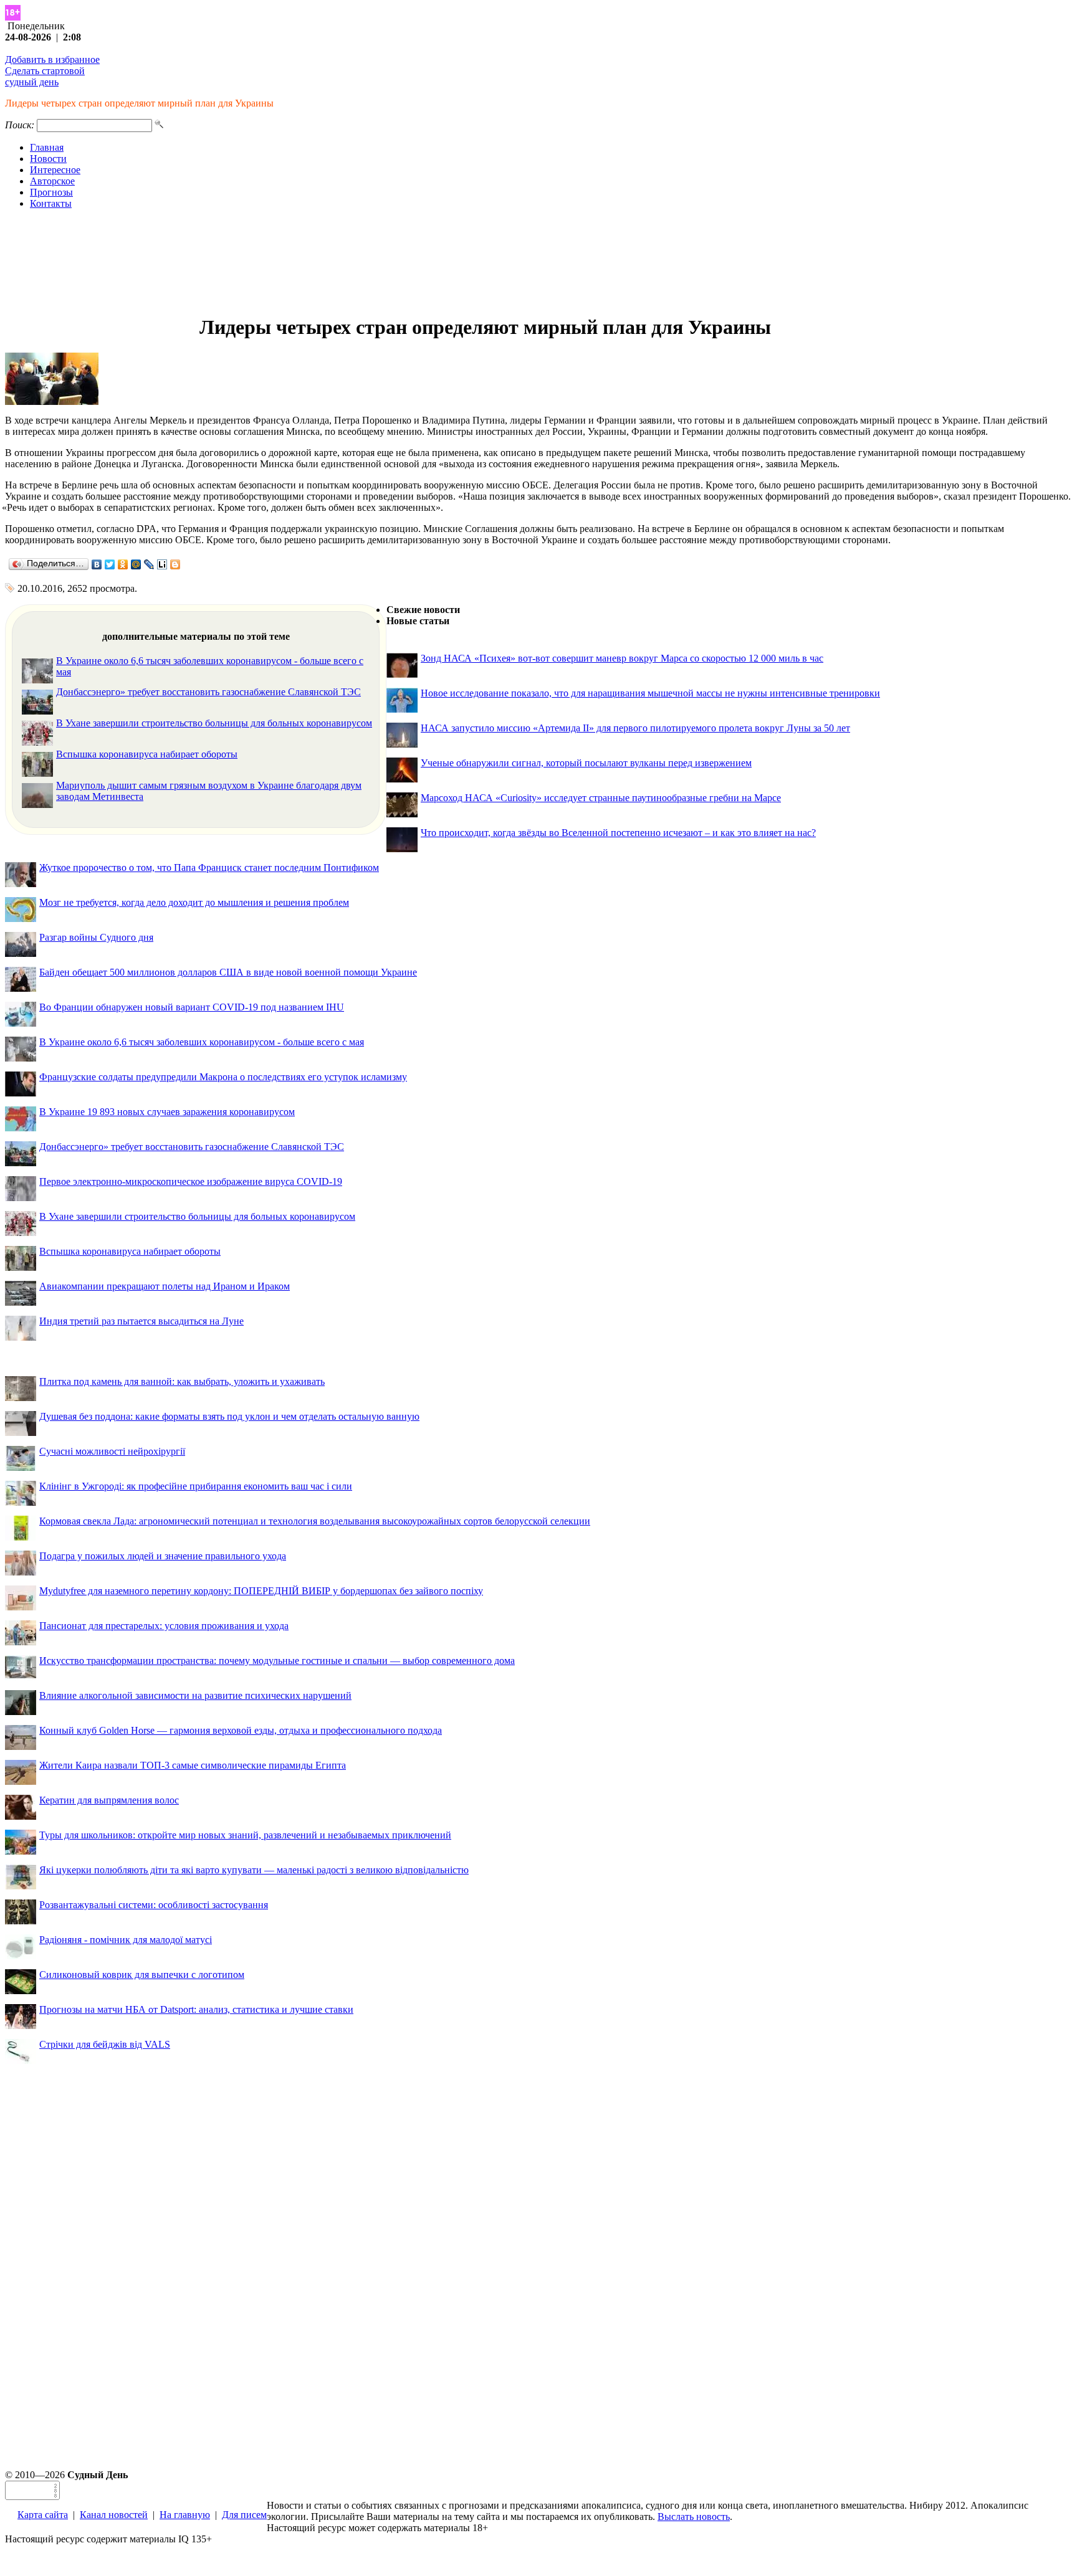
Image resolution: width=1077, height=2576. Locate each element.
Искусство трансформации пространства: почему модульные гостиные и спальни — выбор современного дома (277, 1661)
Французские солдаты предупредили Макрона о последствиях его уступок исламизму (223, 1077)
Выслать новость (694, 2517)
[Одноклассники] (123, 564)
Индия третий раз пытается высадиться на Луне (141, 1321)
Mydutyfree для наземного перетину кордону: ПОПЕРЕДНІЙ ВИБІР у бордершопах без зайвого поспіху (261, 1591)
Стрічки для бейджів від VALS (105, 2044)
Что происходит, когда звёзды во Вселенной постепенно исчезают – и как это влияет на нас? (618, 833)
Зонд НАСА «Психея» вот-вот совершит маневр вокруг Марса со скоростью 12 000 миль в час (622, 658)
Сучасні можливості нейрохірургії (112, 1451)
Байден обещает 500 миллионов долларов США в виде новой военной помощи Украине (228, 972)
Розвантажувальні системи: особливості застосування (154, 1905)
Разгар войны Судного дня (96, 937)
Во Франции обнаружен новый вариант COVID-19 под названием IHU (192, 1007)
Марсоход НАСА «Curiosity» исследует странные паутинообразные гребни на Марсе (601, 798)
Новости (48, 159)
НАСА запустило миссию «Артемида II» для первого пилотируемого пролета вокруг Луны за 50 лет (635, 728)
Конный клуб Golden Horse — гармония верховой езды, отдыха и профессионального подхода (241, 1730)
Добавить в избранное (52, 59)
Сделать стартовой (45, 71)
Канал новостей (114, 2515)
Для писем (244, 2515)
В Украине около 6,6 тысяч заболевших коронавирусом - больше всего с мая (202, 1042)
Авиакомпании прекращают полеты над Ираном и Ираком (165, 1286)
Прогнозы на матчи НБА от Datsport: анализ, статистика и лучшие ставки (196, 2009)
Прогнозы (51, 192)
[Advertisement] (538, 262)
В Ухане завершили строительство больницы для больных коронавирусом (214, 723)
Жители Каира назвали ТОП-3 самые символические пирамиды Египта (193, 1765)
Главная (47, 147)
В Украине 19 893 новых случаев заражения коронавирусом (167, 1112)
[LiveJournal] (149, 564)
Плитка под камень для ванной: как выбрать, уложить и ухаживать (182, 1381)
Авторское (52, 181)
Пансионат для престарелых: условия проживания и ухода (164, 1626)
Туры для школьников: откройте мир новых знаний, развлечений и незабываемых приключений (245, 1835)
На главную (185, 2515)
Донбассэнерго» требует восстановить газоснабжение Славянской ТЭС (208, 692)
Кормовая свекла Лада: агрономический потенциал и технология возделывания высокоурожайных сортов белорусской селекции (315, 1521)
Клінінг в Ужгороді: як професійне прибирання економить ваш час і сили (196, 1486)
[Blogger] (175, 564)
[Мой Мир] (136, 564)
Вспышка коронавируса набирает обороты (147, 754)
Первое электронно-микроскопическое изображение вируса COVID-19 (191, 1181)
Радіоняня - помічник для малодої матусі (126, 1940)
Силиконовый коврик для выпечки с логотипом (142, 1975)
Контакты (51, 203)
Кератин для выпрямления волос (109, 1800)
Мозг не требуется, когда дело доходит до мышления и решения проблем (194, 902)
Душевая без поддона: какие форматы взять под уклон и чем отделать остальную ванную (229, 1416)
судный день (32, 82)
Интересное (55, 170)
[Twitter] (110, 564)
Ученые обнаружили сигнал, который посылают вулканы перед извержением (586, 763)
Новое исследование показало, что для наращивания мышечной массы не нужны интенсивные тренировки (650, 693)
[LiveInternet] (162, 564)
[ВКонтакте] (97, 564)
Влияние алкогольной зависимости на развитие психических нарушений (195, 1695)
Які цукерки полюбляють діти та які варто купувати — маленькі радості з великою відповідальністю (254, 1870)
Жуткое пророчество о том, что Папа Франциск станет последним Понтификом (209, 867)
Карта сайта (43, 2515)
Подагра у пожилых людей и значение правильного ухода (163, 1556)
